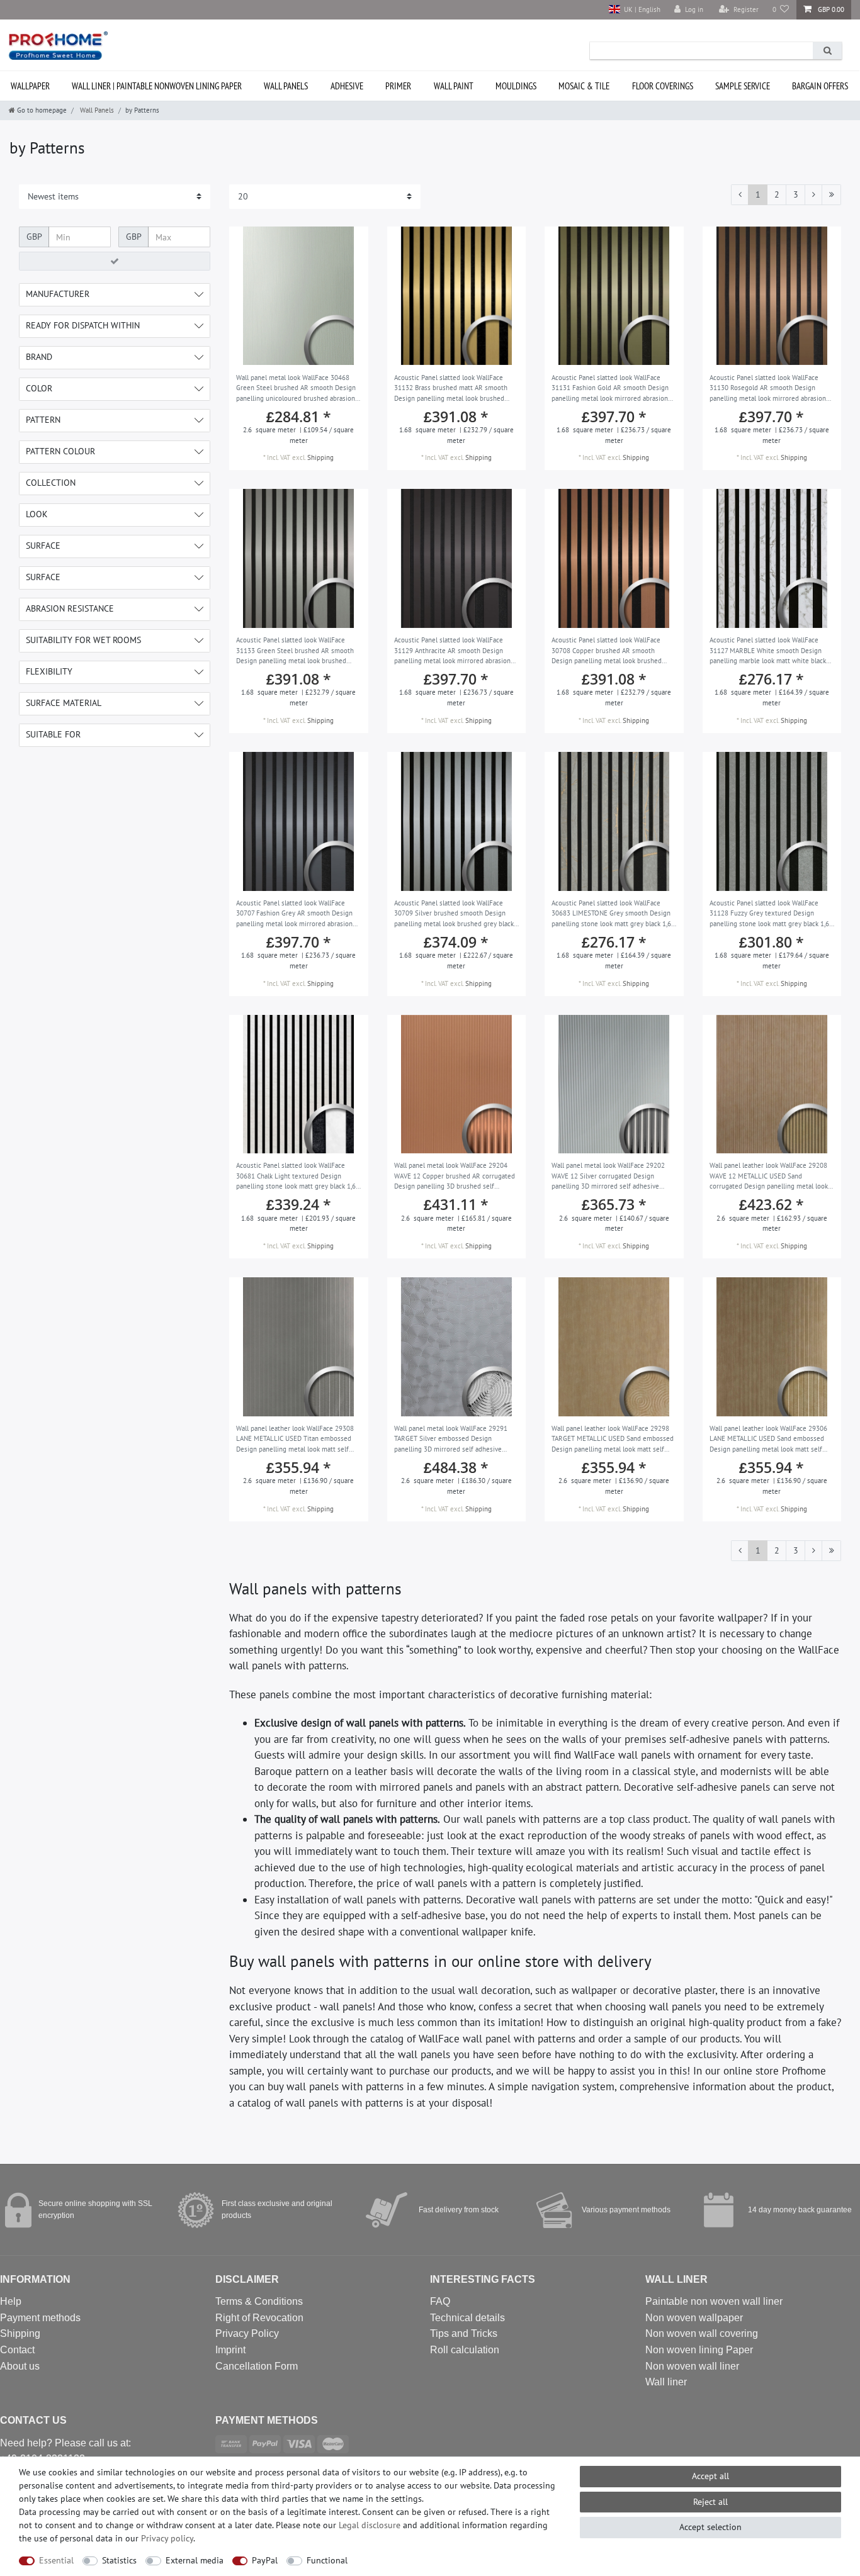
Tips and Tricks (464, 2333)
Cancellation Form (257, 2366)
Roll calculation (465, 2350)
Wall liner (666, 2382)
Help (11, 2301)
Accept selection (710, 2527)
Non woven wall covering (702, 2333)
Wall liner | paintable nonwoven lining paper (157, 86)
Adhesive (347, 86)
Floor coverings (663, 86)
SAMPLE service (743, 86)
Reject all (710, 2502)
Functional (327, 2560)
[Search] (827, 51)
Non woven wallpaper (694, 2318)
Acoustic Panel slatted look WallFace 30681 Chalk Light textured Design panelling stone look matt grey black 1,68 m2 (298, 1177)
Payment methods (40, 2318)
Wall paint (454, 86)
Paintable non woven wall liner (714, 2301)
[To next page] (813, 195)
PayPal (265, 2560)
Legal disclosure (370, 2525)
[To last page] (831, 195)
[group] (299, 296)
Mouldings (516, 86)
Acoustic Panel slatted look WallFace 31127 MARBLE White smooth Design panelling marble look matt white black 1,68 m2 (768, 651)
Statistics (119, 2560)
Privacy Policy (247, 2333)
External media (195, 2560)
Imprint (230, 2350)
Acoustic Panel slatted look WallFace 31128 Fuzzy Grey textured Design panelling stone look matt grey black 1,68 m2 (771, 914)
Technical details (467, 2318)
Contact (17, 2350)
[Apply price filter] (115, 261)
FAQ (440, 2301)
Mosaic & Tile (584, 86)
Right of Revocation (259, 2318)
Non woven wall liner (692, 2366)
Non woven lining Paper (699, 2350)
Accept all (710, 2476)
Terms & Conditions (259, 2301)
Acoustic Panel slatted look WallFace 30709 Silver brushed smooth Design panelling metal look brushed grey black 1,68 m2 (454, 914)
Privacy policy (167, 2538)
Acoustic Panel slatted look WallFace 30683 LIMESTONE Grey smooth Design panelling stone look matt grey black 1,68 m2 (613, 914)
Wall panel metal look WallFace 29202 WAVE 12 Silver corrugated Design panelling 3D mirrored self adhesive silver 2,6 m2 (608, 1177)
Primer (398, 86)
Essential (56, 2560)
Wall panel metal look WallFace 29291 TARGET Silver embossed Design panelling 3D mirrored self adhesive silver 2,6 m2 (451, 1440)
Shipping (320, 457)
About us (20, 2366)
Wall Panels (286, 86)
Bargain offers (820, 86)
